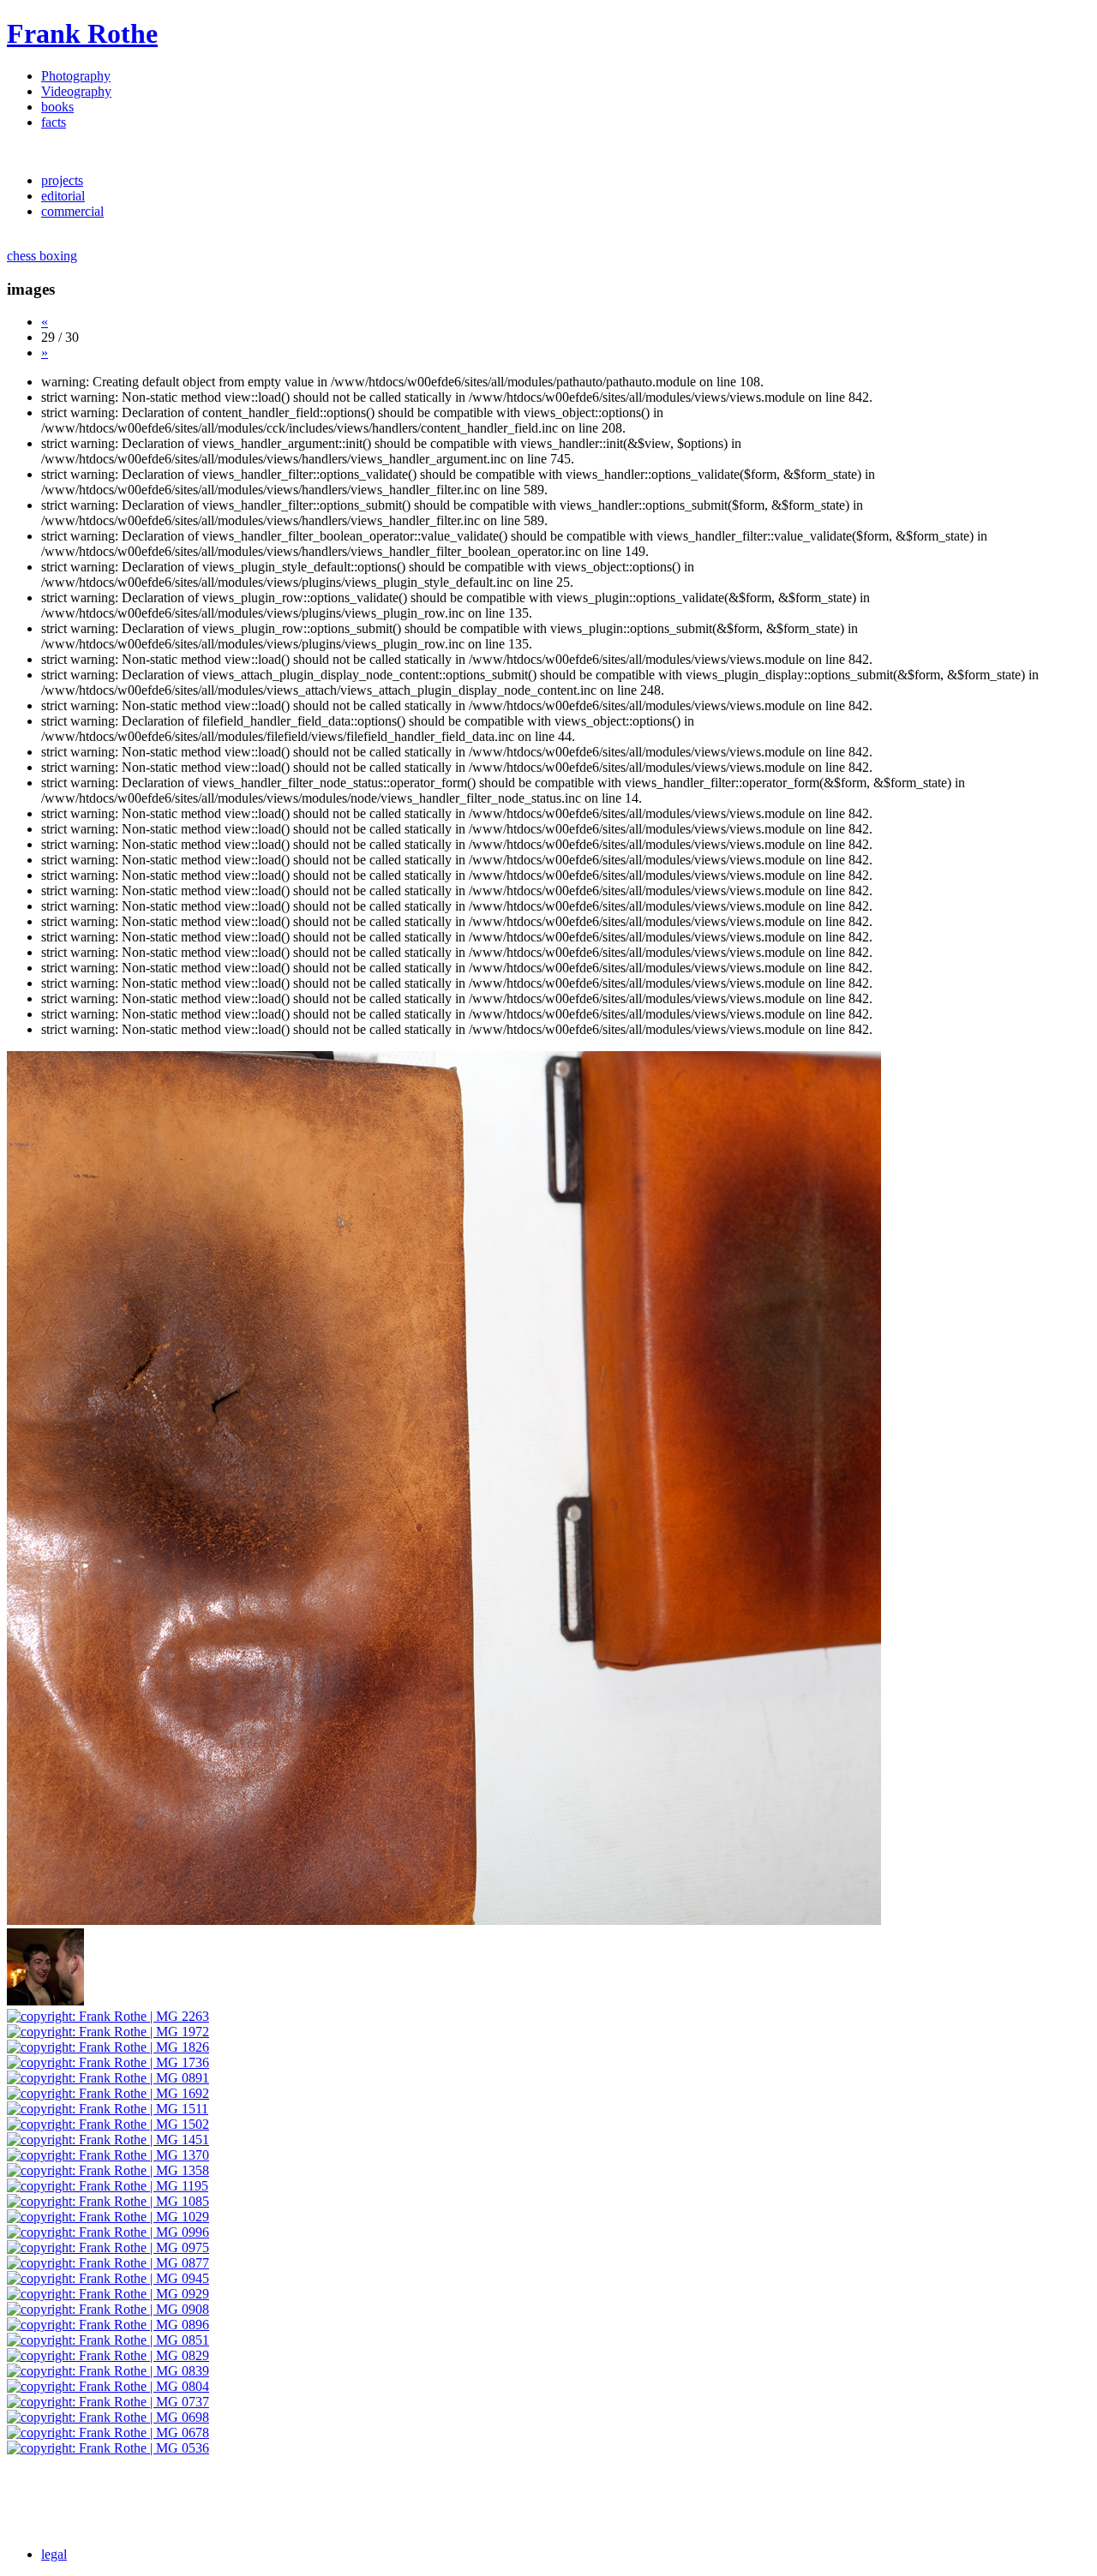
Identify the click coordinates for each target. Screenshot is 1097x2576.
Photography (76, 76)
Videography (76, 91)
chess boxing (42, 256)
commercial (72, 211)
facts (54, 122)
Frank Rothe (82, 33)
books (57, 107)
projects (62, 180)
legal (54, 2554)
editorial (63, 196)
